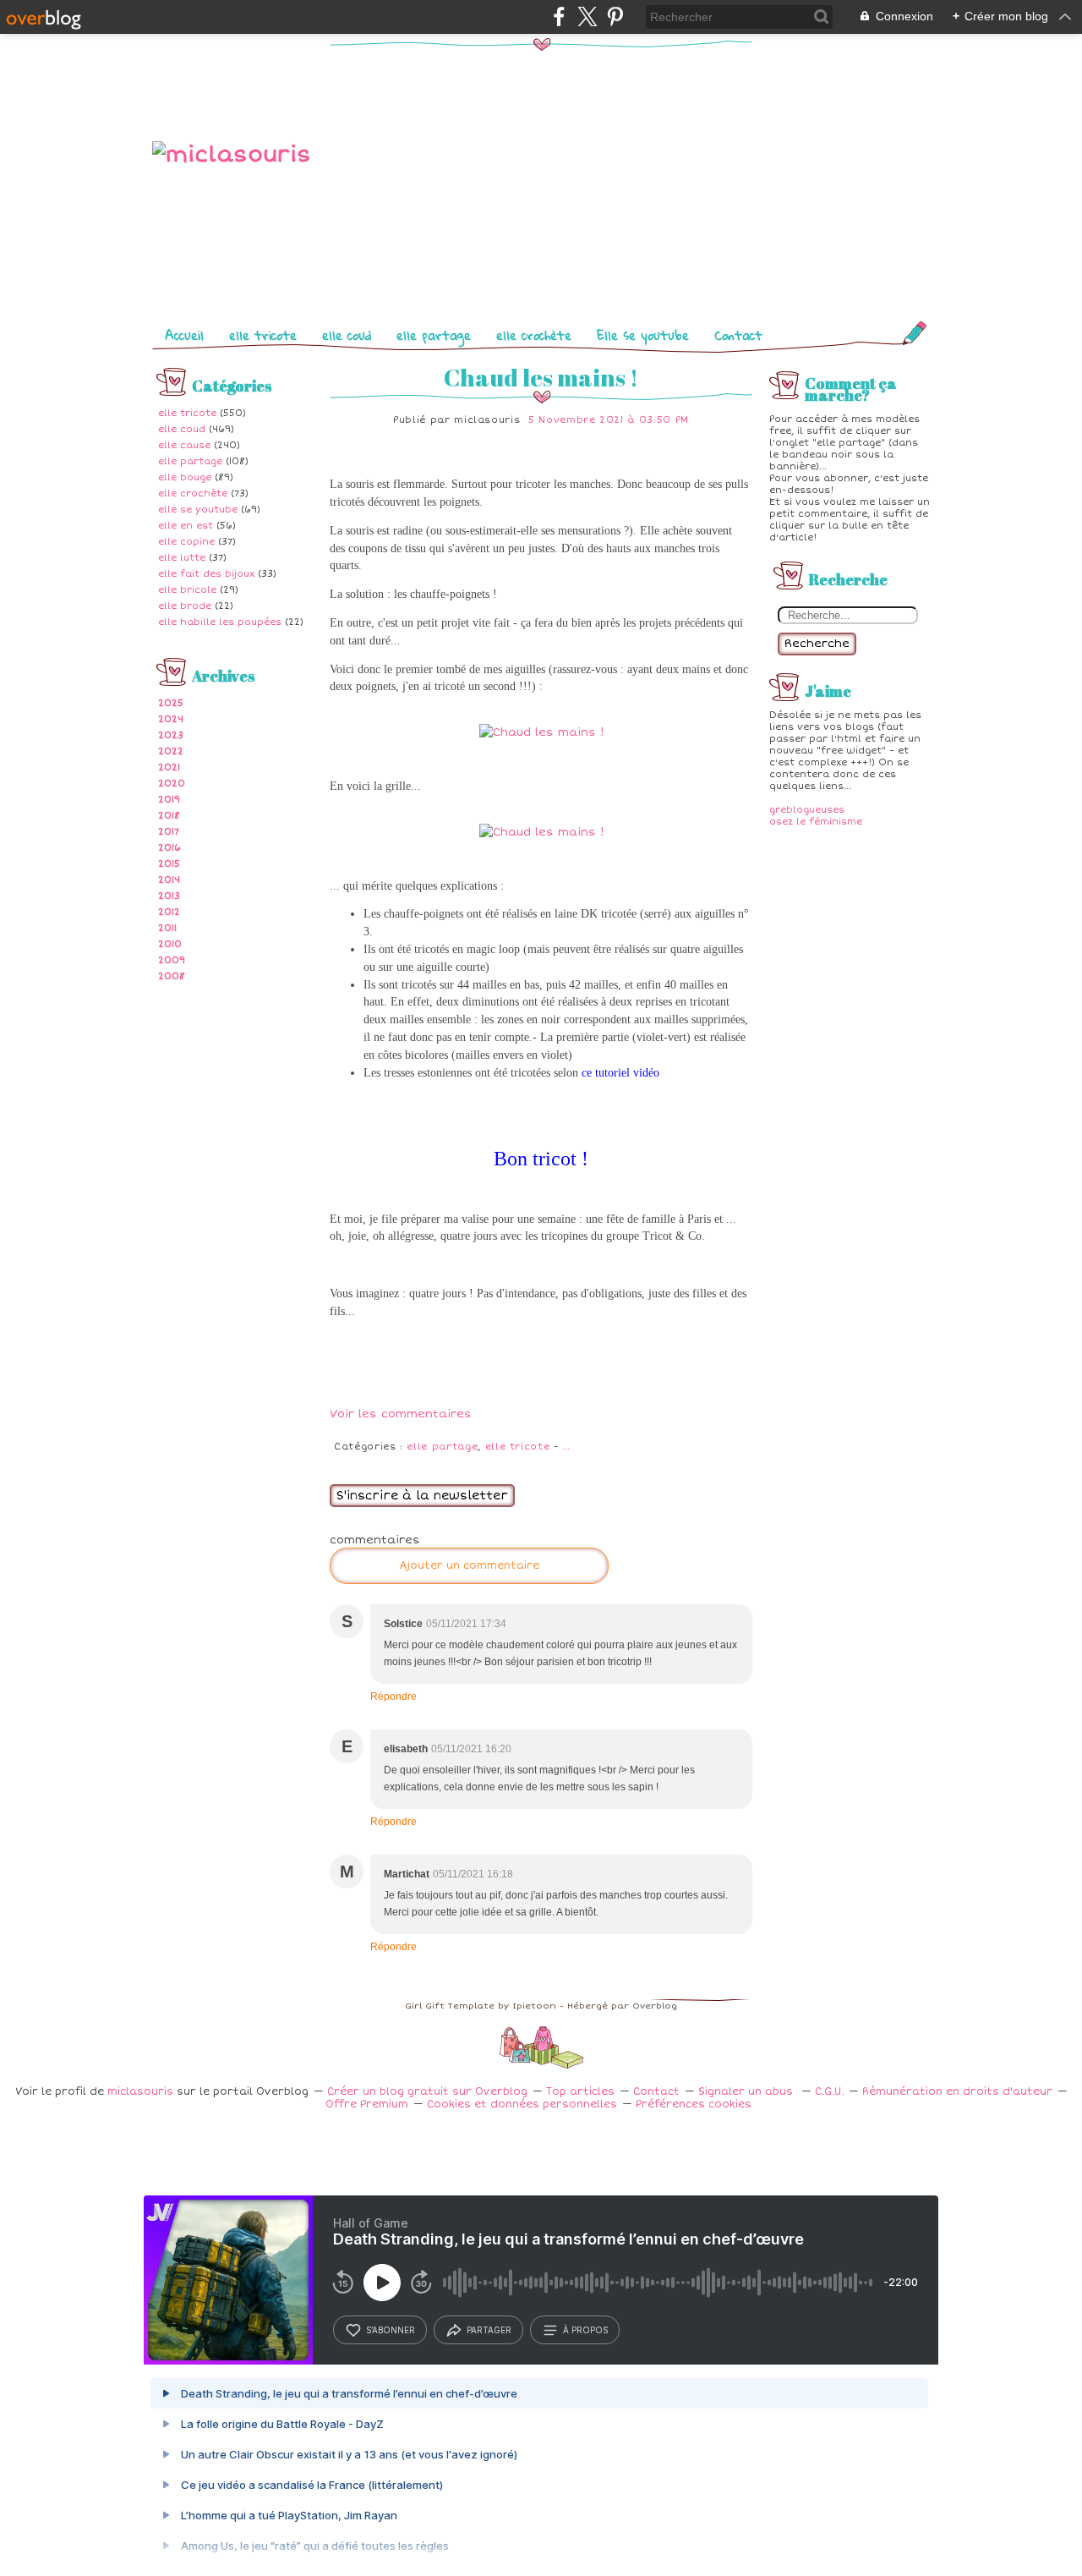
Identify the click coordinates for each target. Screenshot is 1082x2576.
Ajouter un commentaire (469, 1566)
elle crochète (534, 335)
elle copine (186, 542)
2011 (167, 928)
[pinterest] (615, 16)
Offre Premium (367, 2105)
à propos (585, 2330)
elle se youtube (198, 510)
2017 (169, 832)
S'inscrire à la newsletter (422, 1496)
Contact (738, 335)
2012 (169, 912)
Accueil (184, 335)
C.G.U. (829, 2092)
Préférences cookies (694, 2105)
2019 (169, 800)
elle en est (186, 526)
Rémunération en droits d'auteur (957, 2092)
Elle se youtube (643, 335)
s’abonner (391, 2330)
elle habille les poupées (220, 622)
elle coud (347, 335)
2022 (171, 751)
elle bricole (187, 590)
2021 (169, 767)
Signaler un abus (747, 2092)
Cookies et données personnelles (522, 2105)
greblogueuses (807, 810)
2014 (169, 880)
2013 (169, 896)
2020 (172, 784)
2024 (171, 719)
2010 (170, 944)
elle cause (184, 445)
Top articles (580, 2092)
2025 (171, 703)
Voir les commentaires (401, 1414)
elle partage (434, 335)
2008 (172, 976)
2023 (171, 735)
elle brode (185, 606)
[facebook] (559, 16)
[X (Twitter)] (587, 16)
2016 (169, 848)
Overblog (655, 2006)
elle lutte (182, 558)
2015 (169, 864)
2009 (172, 960)
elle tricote (263, 335)
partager (489, 2330)
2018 (169, 816)
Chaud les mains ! (541, 377)
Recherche (817, 644)
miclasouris (140, 2092)
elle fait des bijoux (206, 574)
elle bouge (185, 477)
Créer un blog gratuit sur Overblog (427, 2092)
